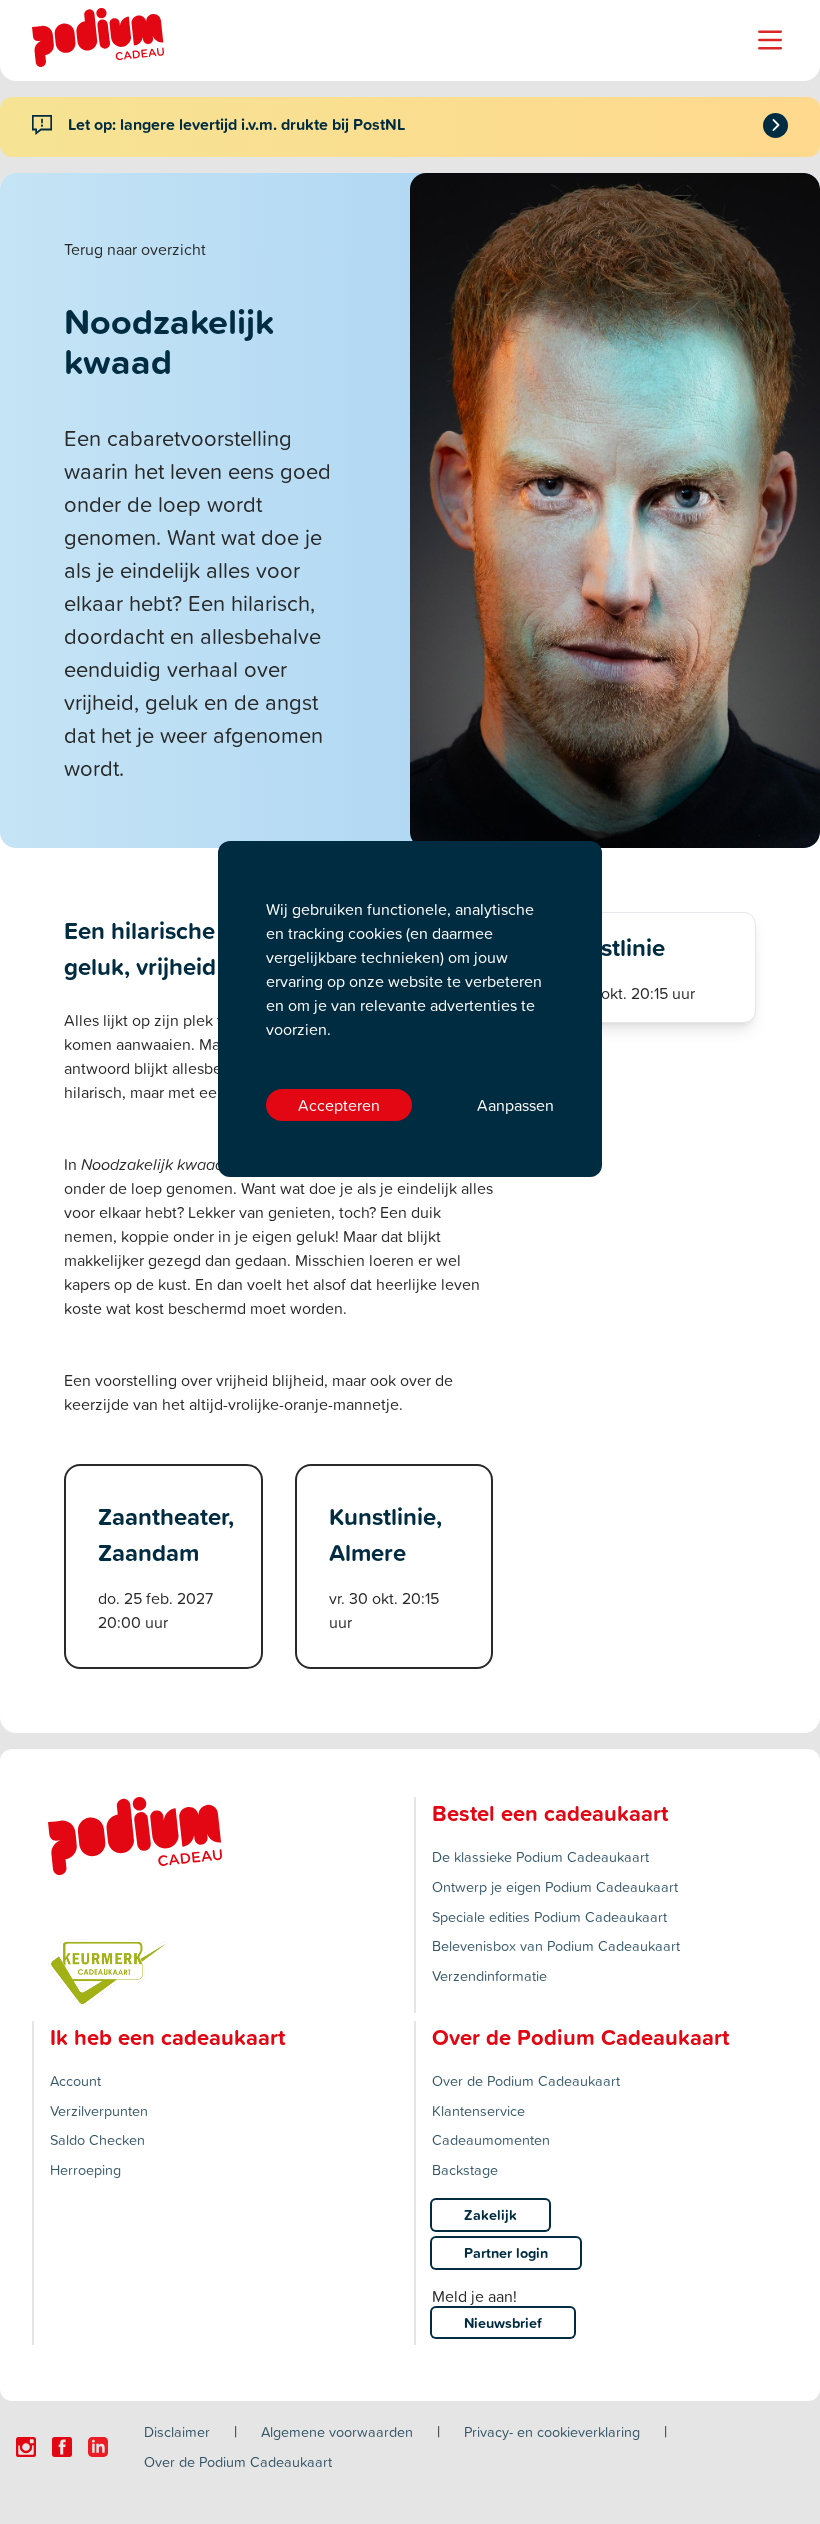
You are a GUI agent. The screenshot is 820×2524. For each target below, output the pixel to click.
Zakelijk (490, 2214)
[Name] (770, 40)
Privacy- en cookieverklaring (552, 2431)
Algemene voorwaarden (337, 2431)
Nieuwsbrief (503, 2322)
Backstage (465, 2169)
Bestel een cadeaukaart (550, 1813)
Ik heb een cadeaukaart (167, 2037)
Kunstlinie (611, 947)
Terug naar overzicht (135, 249)
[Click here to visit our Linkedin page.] (98, 2447)
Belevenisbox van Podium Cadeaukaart (556, 1945)
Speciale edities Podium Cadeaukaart (549, 1916)
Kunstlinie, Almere (385, 1534)
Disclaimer (177, 2431)
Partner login (506, 2252)
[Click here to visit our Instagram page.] (26, 2447)
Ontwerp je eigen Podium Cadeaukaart (555, 1886)
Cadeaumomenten (491, 2139)
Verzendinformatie (489, 1975)
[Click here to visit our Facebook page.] (62, 2447)
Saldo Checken (97, 2139)
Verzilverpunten (99, 2110)
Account (75, 2080)
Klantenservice (478, 2110)
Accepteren (339, 1105)
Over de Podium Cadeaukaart (526, 2080)
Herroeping (85, 2169)
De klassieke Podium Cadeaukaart (540, 1856)
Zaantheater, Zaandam (166, 1534)
